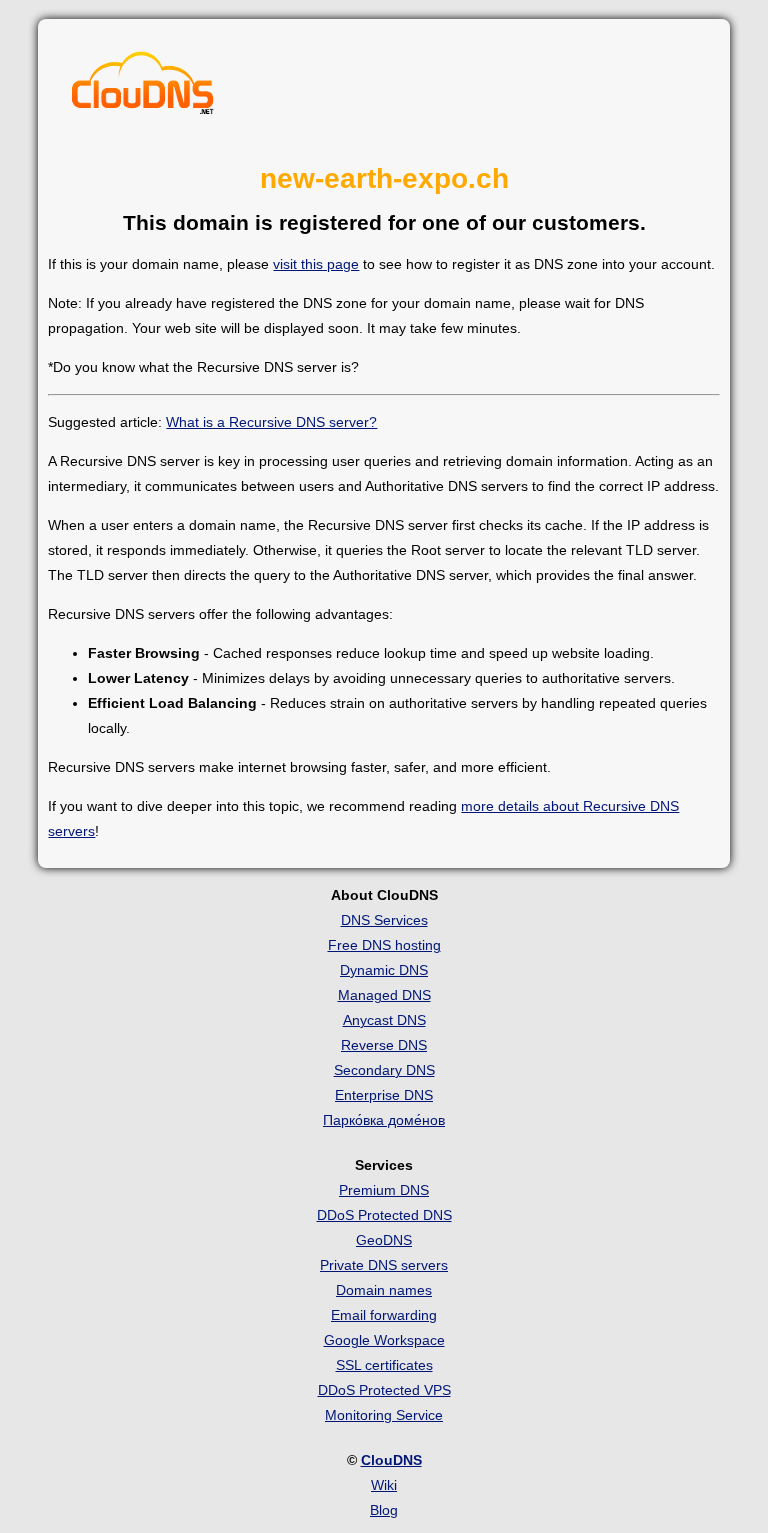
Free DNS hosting (384, 945)
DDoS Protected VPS (384, 1390)
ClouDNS (391, 1460)
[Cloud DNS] (143, 88)
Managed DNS (384, 995)
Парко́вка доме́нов (384, 1120)
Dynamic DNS (384, 970)
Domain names (384, 1290)
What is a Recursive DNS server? (271, 422)
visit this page (316, 264)
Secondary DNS (384, 1070)
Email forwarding (384, 1315)
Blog (384, 1510)
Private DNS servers (384, 1265)
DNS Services (384, 920)
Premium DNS (384, 1190)
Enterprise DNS (384, 1095)
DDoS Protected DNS (384, 1215)
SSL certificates (384, 1365)
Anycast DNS (384, 1020)
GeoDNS (384, 1240)
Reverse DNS (384, 1045)
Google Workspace (384, 1340)
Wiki (384, 1485)
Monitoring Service (384, 1415)
